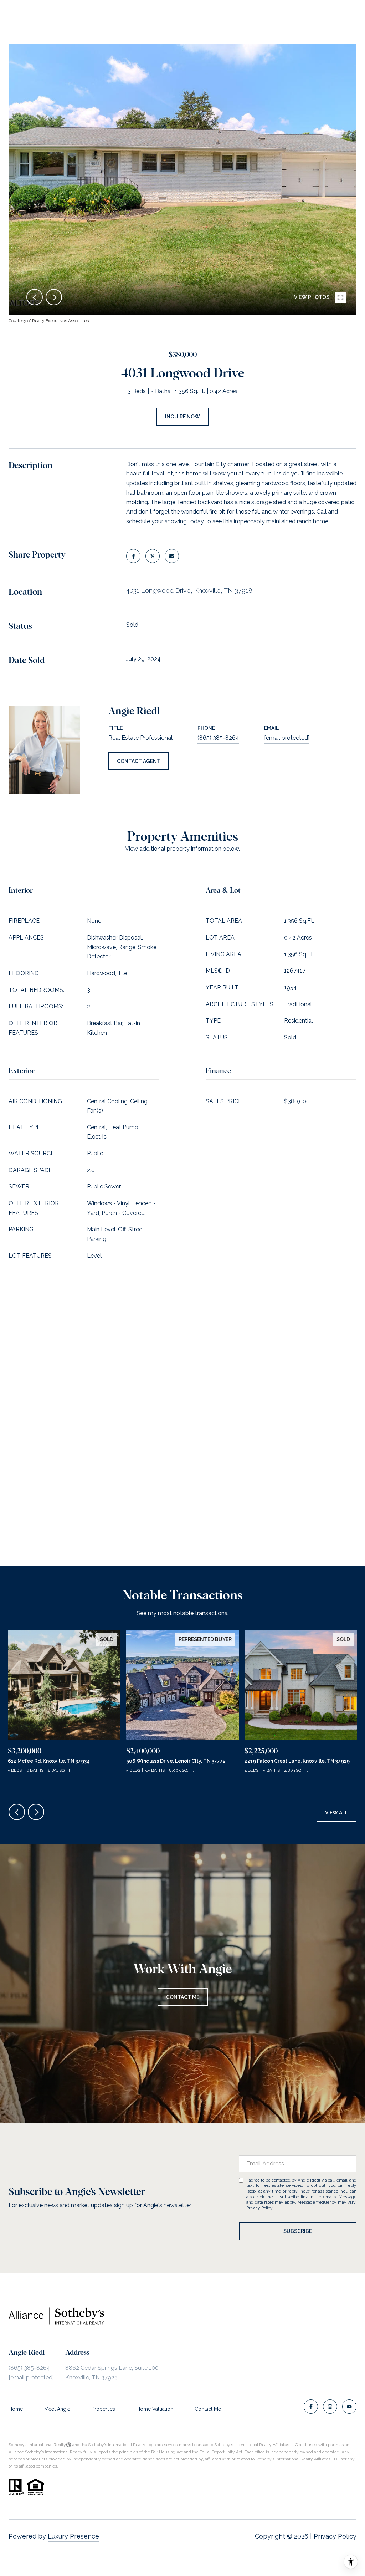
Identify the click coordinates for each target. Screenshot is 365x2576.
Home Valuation (155, 2409)
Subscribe (298, 2231)
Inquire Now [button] (182, 417)
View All (336, 1813)
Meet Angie (57, 2409)
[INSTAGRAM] (330, 2407)
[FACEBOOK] (311, 2407)
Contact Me (208, 2409)
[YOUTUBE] (349, 2407)
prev (35, 297)
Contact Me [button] (183, 1997)
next (54, 297)
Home (16, 2409)
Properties (103, 2409)
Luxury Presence (73, 2536)
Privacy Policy (259, 2208)
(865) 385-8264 (218, 738)
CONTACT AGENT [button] (139, 761)
